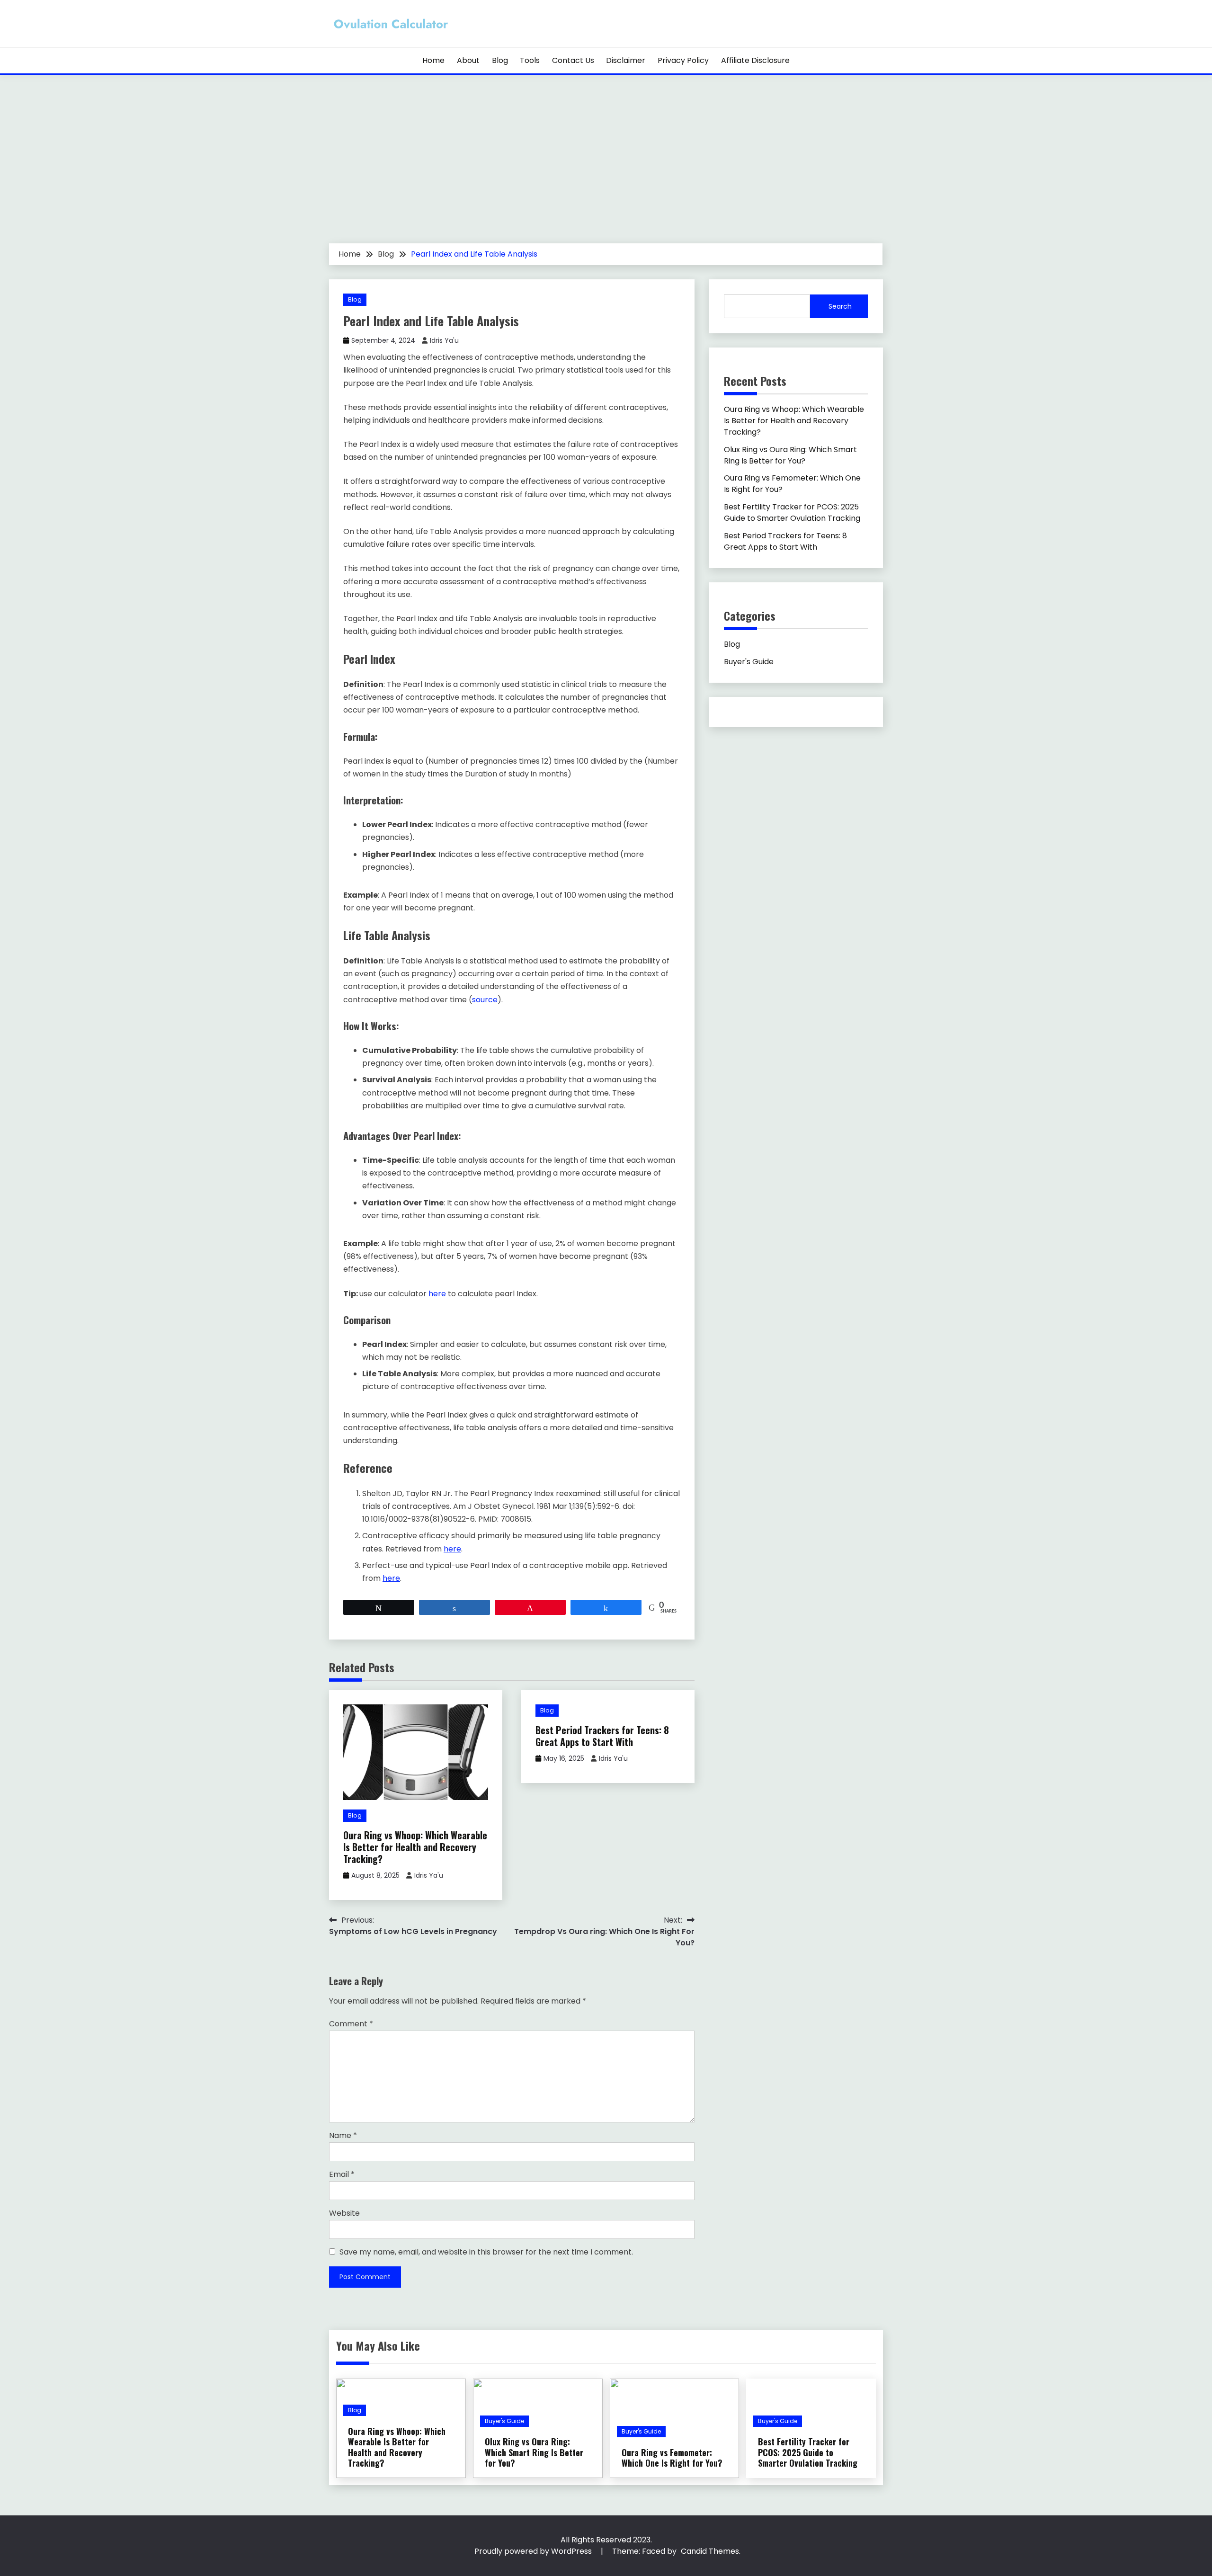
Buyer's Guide (749, 662)
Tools (530, 60)
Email (342, 2174)
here (437, 1294)
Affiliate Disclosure (755, 60)
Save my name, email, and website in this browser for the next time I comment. (486, 2252)
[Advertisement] (606, 172)
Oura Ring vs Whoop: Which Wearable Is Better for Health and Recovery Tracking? (415, 1847)
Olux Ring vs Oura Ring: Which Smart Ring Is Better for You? (790, 455)
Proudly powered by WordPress (534, 2551)
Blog (500, 60)
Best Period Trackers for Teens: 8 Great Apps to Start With (602, 1736)
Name (343, 2135)
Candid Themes (710, 2551)
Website (344, 2213)
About (468, 60)
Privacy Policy (683, 60)
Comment (351, 2024)
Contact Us (573, 60)
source (485, 1000)
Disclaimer (626, 60)
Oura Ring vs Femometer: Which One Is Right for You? (672, 2458)
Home (433, 60)
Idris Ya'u (444, 340)
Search (840, 306)
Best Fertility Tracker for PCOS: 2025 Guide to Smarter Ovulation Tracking (792, 513)
